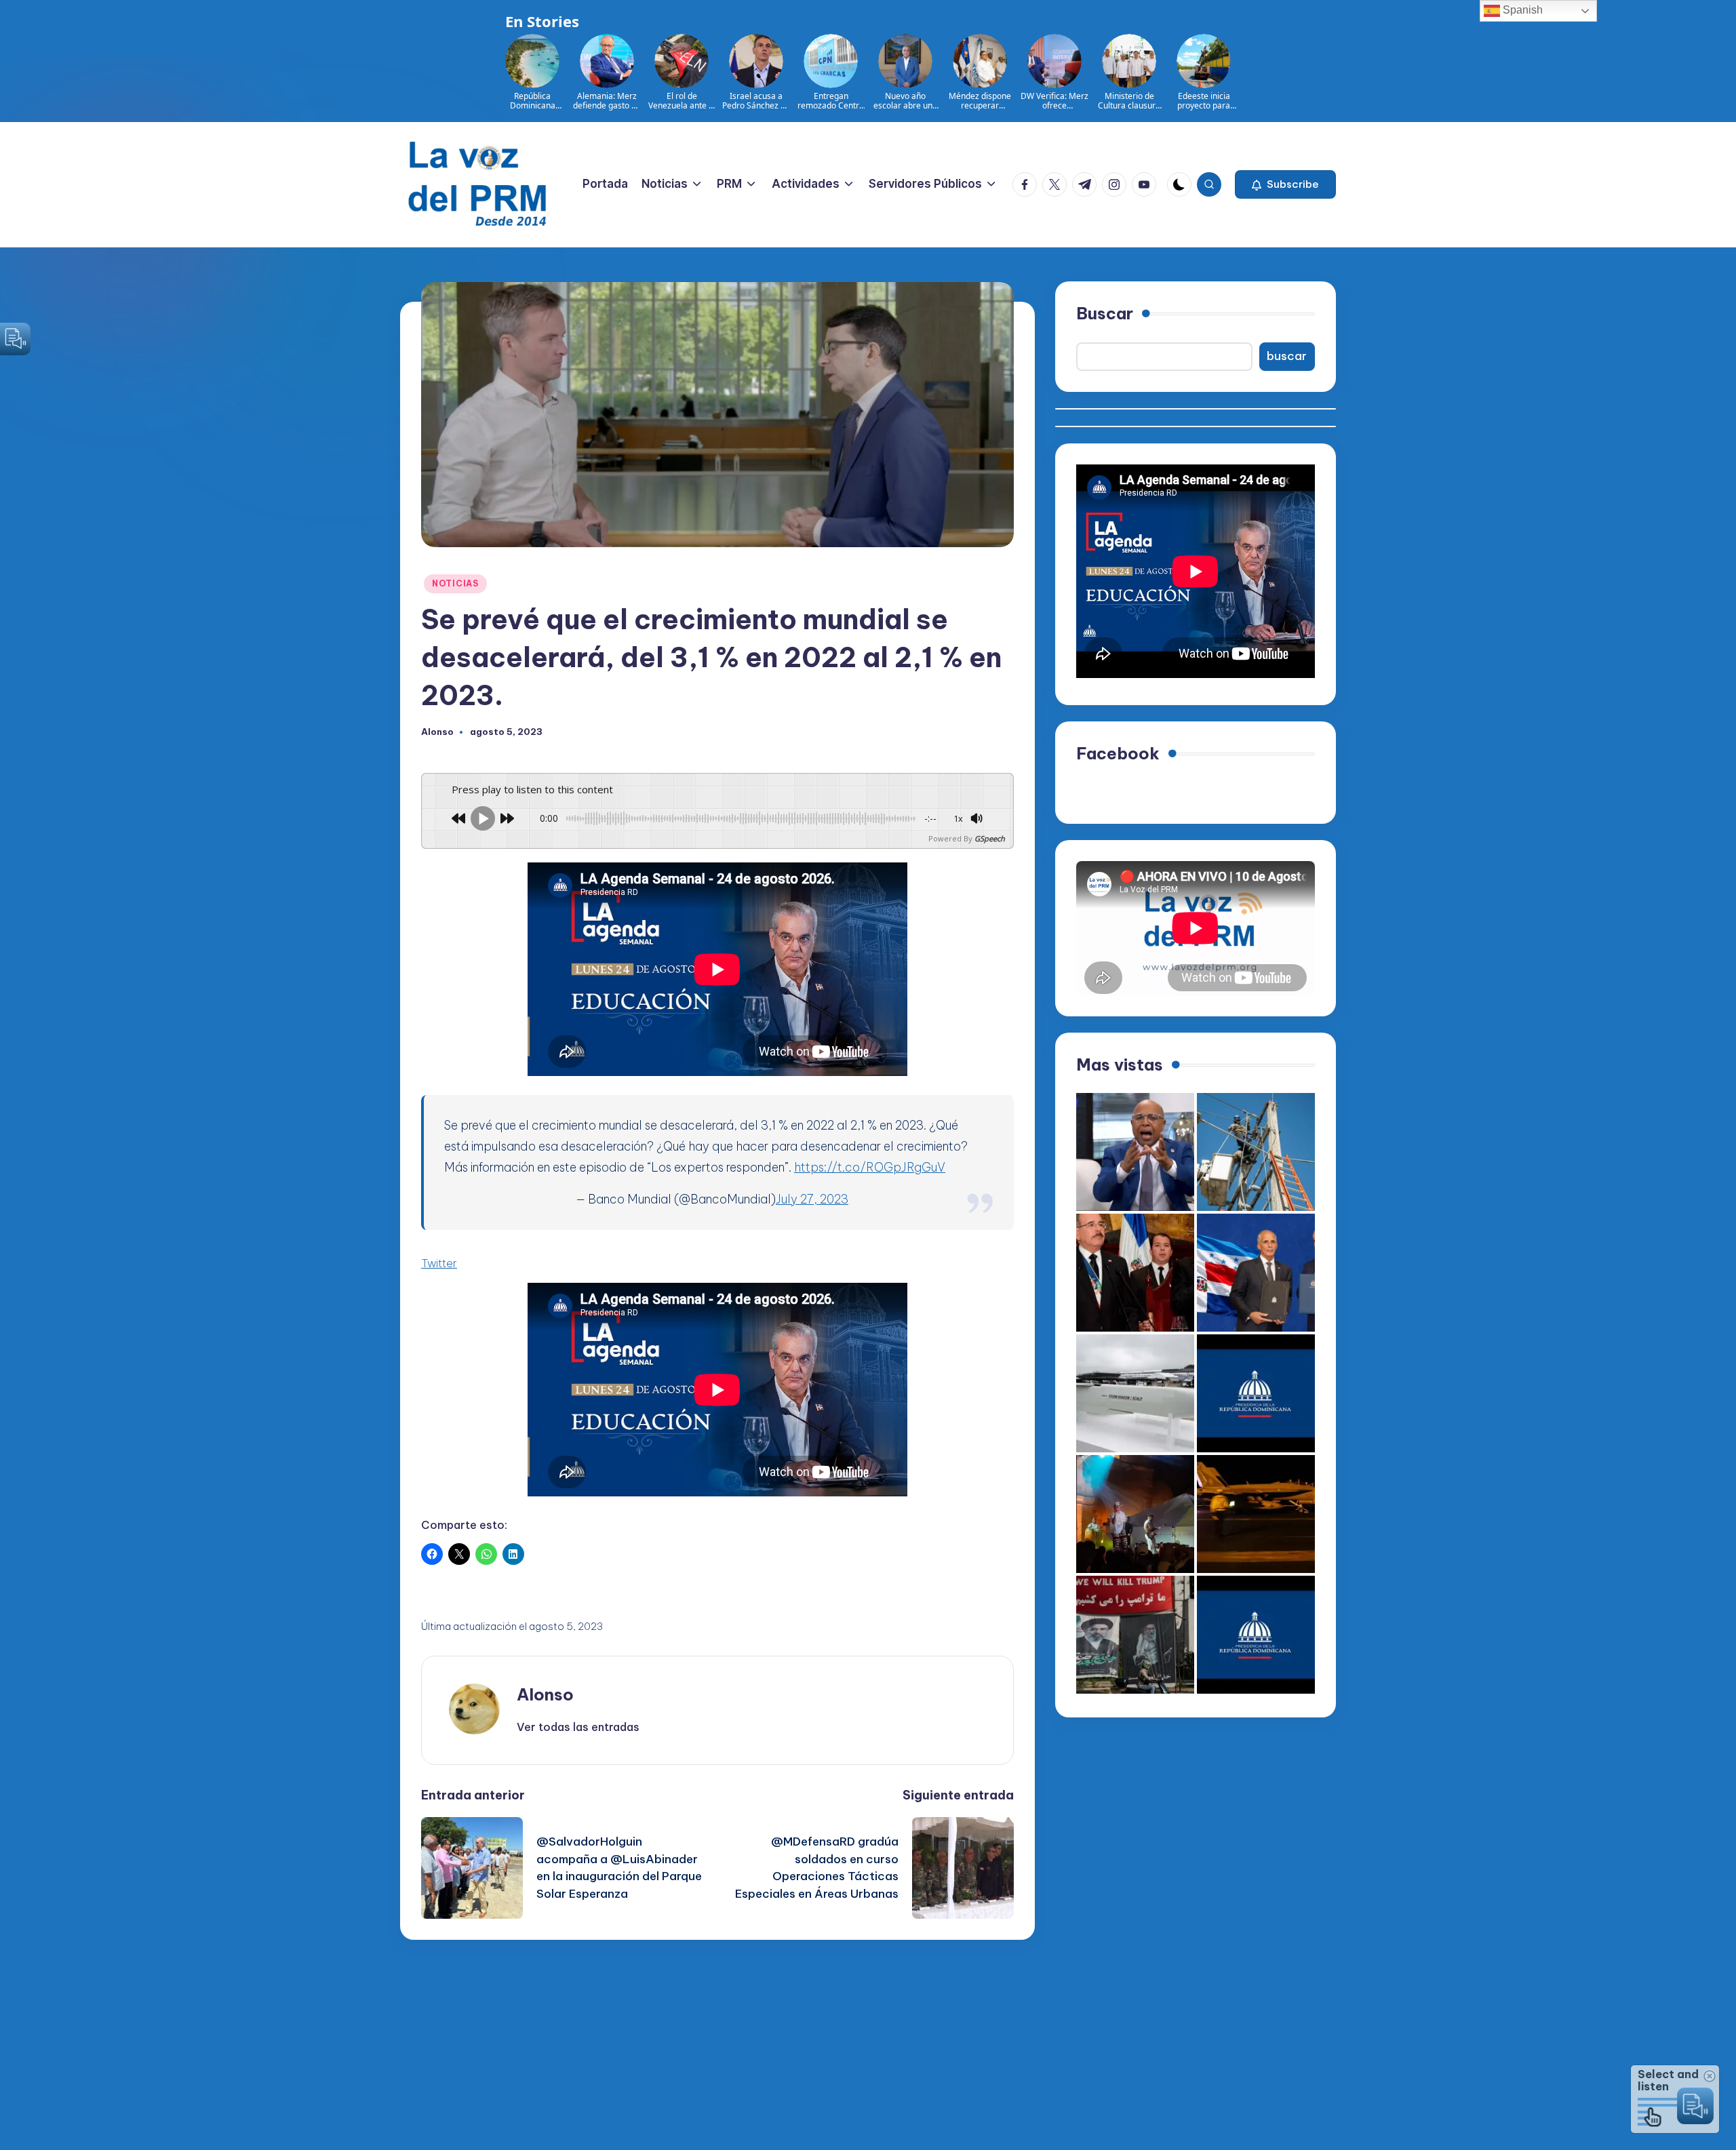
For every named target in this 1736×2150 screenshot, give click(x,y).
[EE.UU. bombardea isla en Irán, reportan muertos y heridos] (1256, 1514)
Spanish (1521, 10)
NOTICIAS (455, 583)
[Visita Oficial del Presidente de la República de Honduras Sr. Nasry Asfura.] (1256, 1635)
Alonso (545, 1694)
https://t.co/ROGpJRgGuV (870, 1167)
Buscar (1105, 313)
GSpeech (990, 838)
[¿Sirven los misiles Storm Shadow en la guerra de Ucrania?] (1135, 1393)
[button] (1285, 184)
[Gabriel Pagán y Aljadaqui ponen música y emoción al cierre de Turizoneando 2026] (1135, 1514)
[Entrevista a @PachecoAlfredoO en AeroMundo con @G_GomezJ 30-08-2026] (1135, 1152)
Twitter (439, 1263)
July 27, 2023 (812, 1199)
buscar (1287, 356)
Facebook (1118, 753)
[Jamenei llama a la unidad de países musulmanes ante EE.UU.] (1135, 1635)
